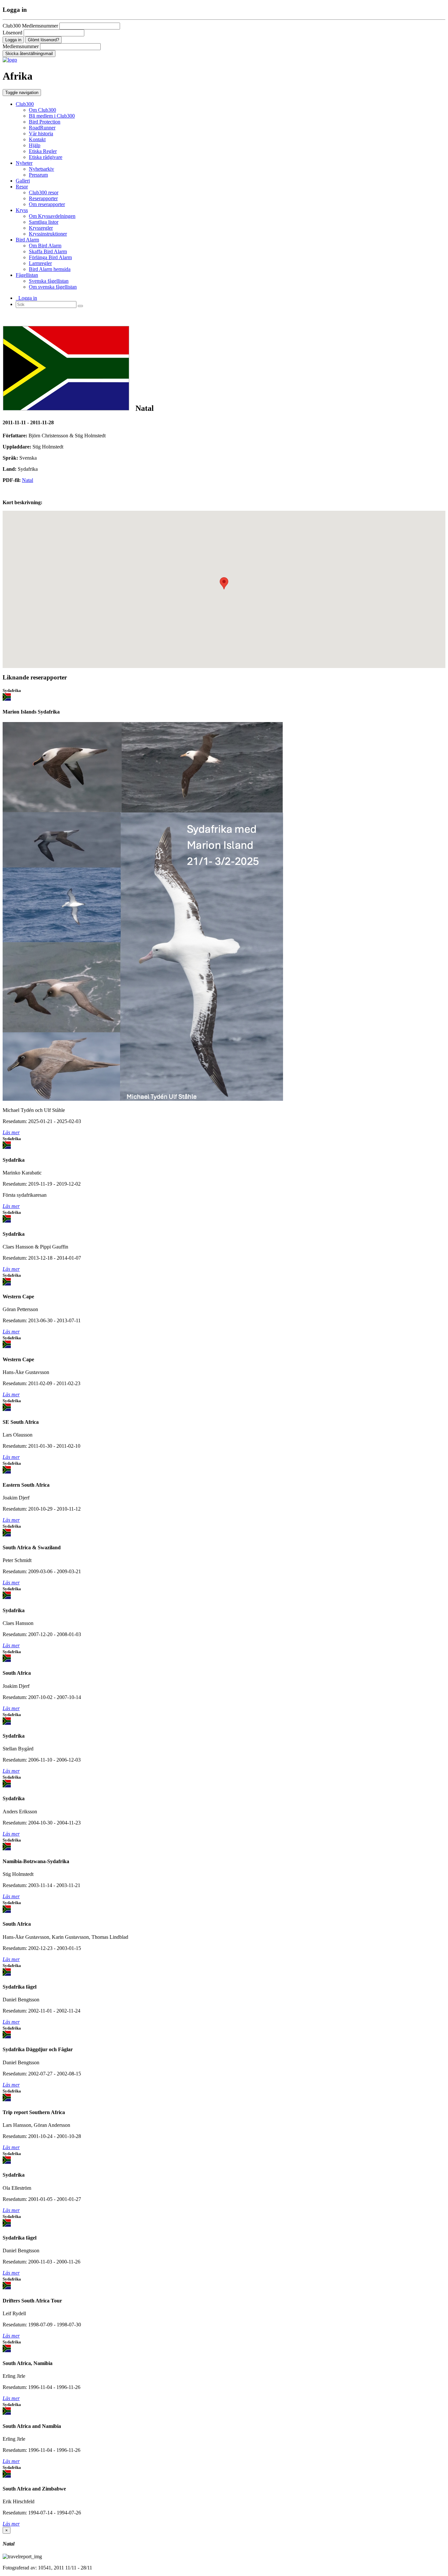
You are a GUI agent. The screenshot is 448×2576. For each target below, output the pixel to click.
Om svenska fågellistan (53, 287)
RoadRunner (42, 128)
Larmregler (40, 263)
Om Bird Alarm (45, 246)
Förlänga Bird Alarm (50, 257)
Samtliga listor (44, 222)
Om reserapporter (47, 204)
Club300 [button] (25, 104)
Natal (28, 480)
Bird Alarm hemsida (50, 269)
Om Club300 (42, 110)
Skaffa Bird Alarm (48, 251)
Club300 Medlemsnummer (30, 26)
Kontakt (37, 139)
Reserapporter (43, 198)
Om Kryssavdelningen (52, 216)
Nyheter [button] (24, 163)
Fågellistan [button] (27, 275)
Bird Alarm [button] (27, 240)
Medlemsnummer (21, 46)
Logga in (26, 298)
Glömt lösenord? (43, 40)
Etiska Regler (43, 151)
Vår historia (41, 134)
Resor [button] (22, 187)
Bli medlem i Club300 (52, 116)
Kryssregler (41, 228)
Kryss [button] (22, 210)
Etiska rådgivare (46, 157)
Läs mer (11, 1132)
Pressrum (38, 175)
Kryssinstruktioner (48, 234)
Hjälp (35, 145)
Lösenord (12, 33)
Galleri (23, 181)
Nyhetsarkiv (41, 169)
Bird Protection (45, 122)
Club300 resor (44, 192)
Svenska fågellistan (49, 281)
